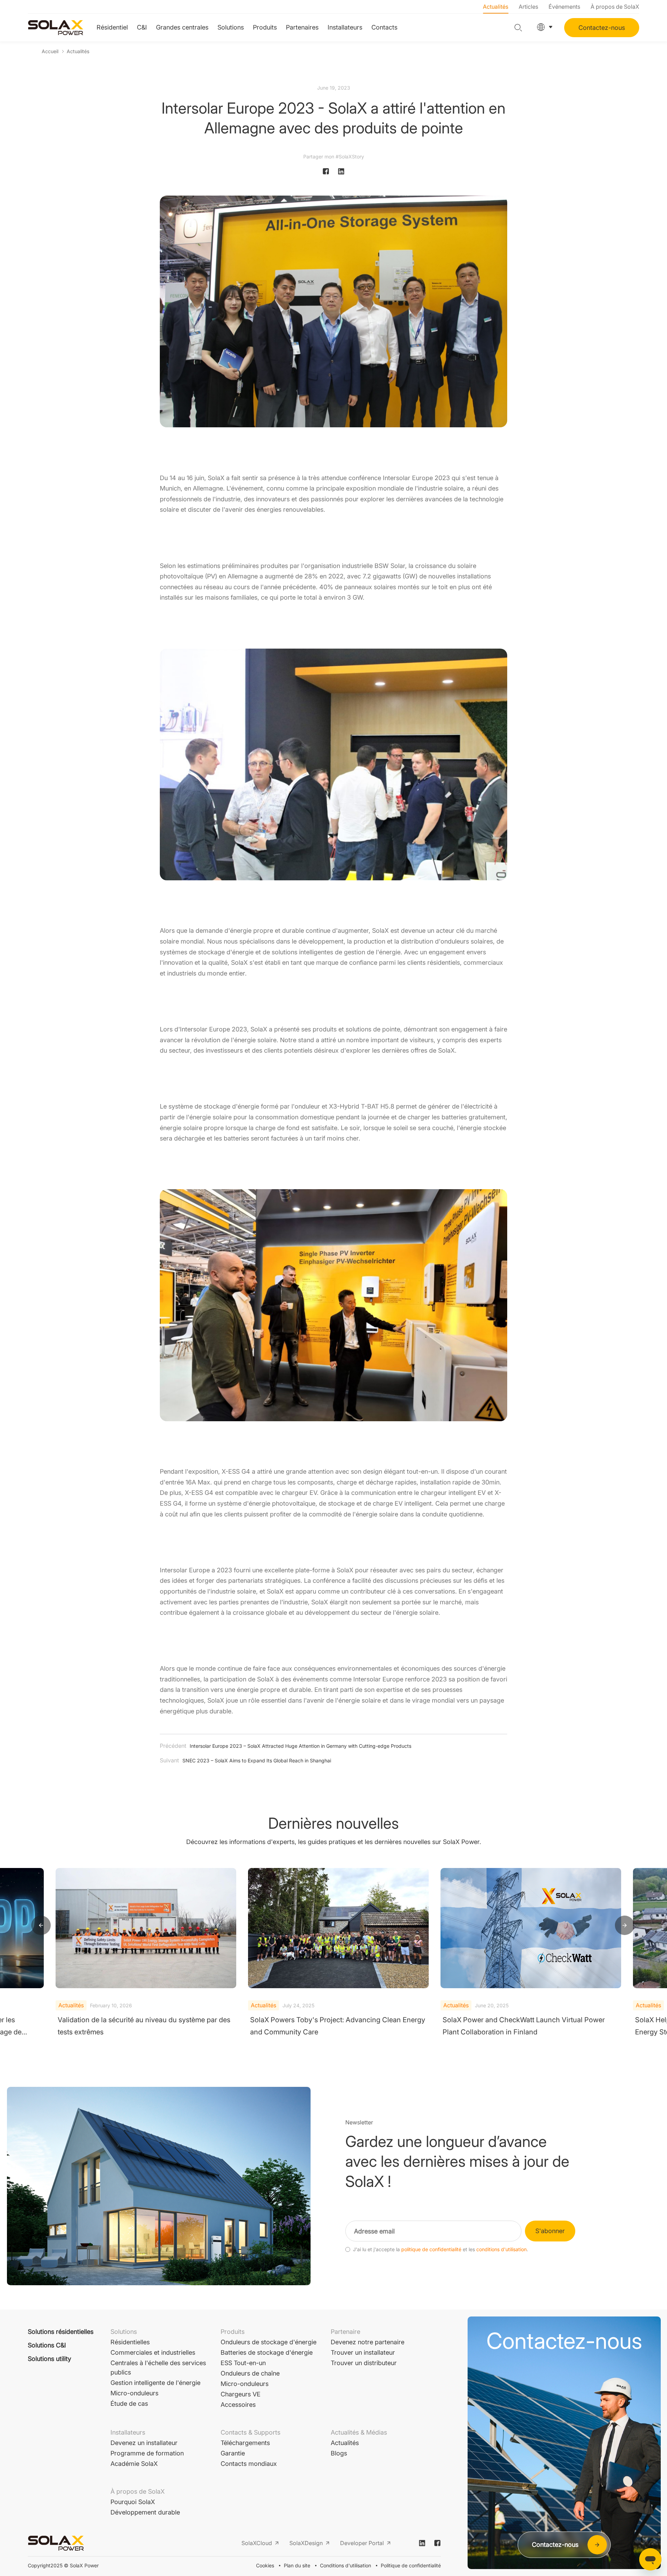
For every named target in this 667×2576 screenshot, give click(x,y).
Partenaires (302, 27)
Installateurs (345, 27)
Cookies (265, 2565)
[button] (41, 1926)
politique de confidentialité (431, 2249)
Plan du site (297, 2565)
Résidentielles (130, 2342)
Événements (564, 7)
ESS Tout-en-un (243, 2363)
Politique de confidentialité (411, 2565)
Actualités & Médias (359, 2432)
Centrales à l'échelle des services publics (158, 2368)
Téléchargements (245, 2443)
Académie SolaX (134, 2464)
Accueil (50, 51)
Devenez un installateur (144, 2443)
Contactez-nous (602, 28)
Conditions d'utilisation (345, 2565)
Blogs (339, 2453)
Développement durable (145, 2512)
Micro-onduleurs (134, 2393)
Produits (265, 27)
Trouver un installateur (363, 2352)
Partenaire (345, 2332)
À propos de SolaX (615, 7)
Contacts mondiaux (249, 2464)
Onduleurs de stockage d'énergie (269, 2342)
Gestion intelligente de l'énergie (155, 2383)
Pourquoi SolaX (133, 2502)
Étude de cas (129, 2404)
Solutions (231, 27)
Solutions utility (50, 2359)
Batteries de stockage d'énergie (267, 2352)
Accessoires (238, 2405)
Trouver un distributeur (364, 2363)
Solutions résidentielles (61, 2332)
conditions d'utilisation (501, 2249)
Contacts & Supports (250, 2432)
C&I (142, 27)
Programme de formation (147, 2453)
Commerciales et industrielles (153, 2352)
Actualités (496, 7)
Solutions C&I (47, 2345)
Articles (528, 7)
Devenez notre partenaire (368, 2342)
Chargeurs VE (241, 2394)
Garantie (233, 2453)
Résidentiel (112, 27)
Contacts (384, 27)
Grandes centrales (182, 27)
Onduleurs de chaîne (250, 2373)
